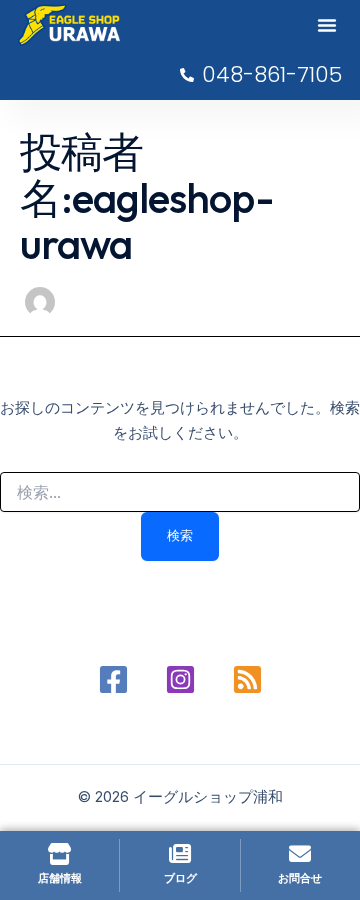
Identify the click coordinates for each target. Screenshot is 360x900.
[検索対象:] (180, 492)
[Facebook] (113, 679)
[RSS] (247, 679)
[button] (327, 25)
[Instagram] (180, 679)
